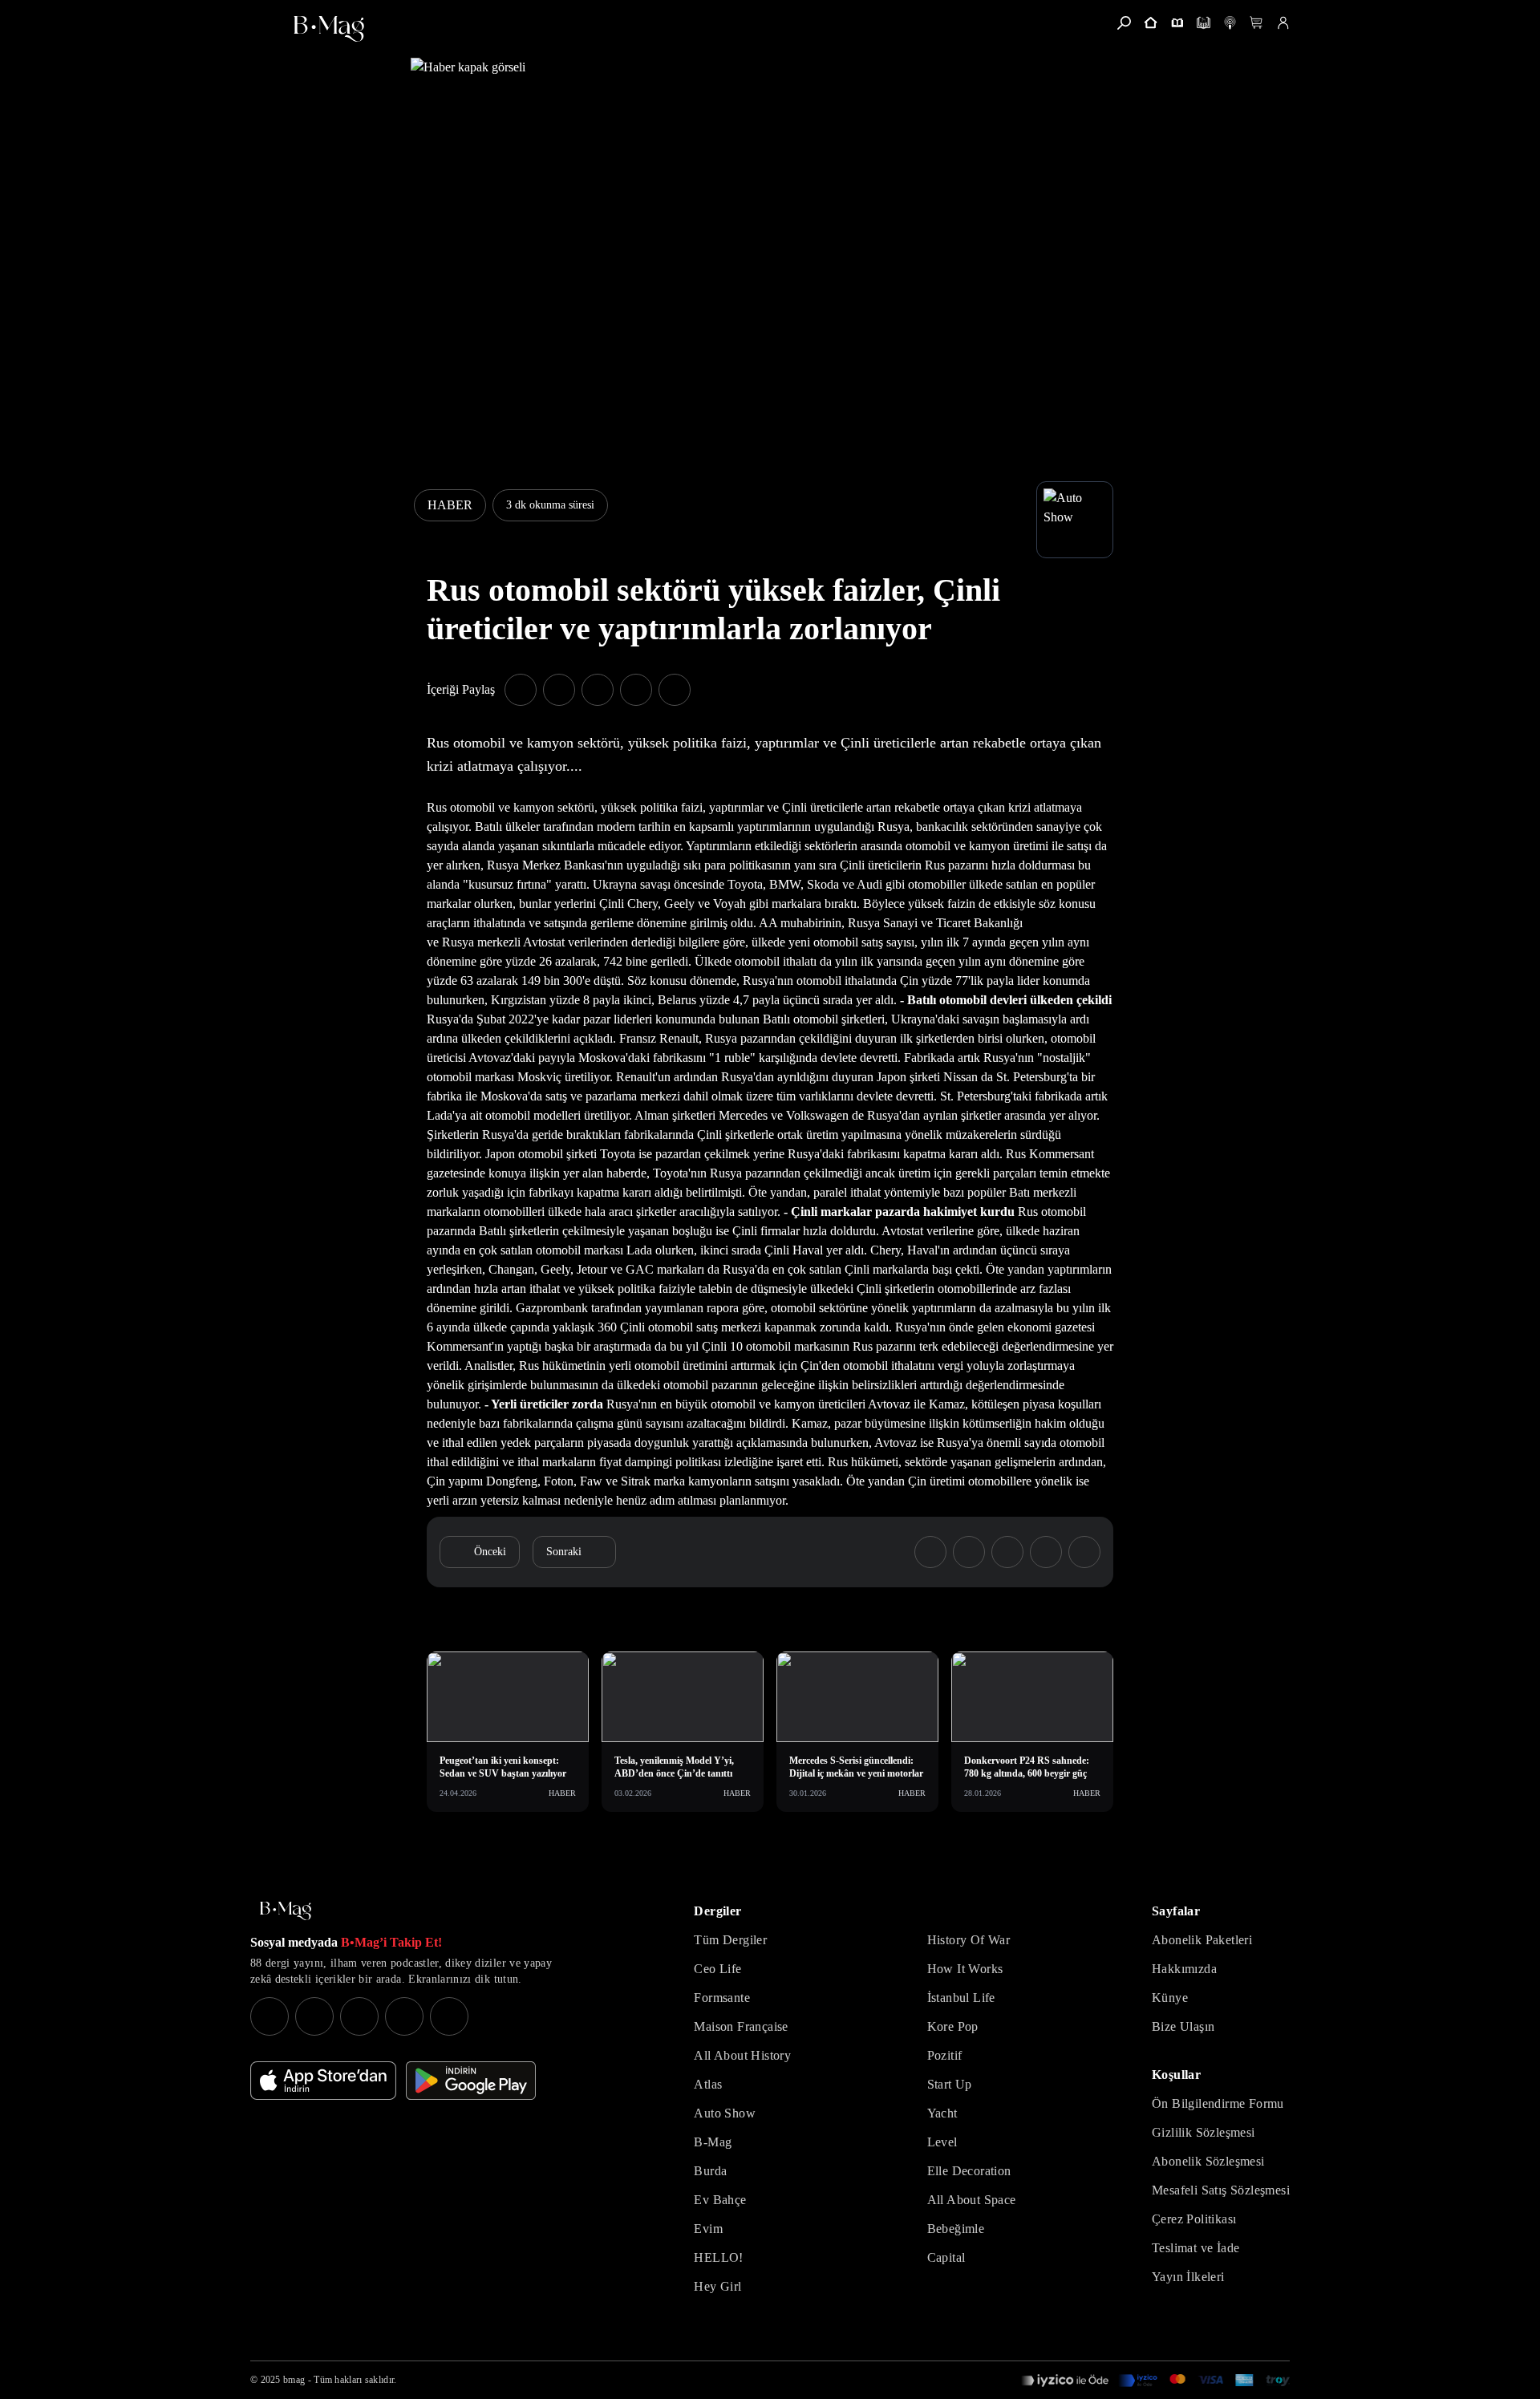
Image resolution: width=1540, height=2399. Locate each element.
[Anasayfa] (1151, 23)
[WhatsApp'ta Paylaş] (598, 690)
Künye (1170, 1998)
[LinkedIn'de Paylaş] (636, 690)
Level (942, 2142)
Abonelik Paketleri (1202, 1940)
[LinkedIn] (404, 2016)
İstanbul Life (961, 1998)
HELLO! (718, 2257)
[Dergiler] (1177, 23)
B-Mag (713, 2142)
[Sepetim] (1256, 23)
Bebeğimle (956, 2229)
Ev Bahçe (720, 2200)
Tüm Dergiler (730, 1940)
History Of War (969, 1940)
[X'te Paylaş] (559, 690)
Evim (708, 2229)
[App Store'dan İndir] (323, 2081)
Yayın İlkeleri (1188, 2277)
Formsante (722, 1998)
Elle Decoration (969, 2171)
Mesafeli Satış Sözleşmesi (1221, 2190)
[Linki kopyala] (675, 690)
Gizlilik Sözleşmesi (1204, 2132)
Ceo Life (717, 1969)
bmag (294, 2380)
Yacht (942, 2113)
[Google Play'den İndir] (471, 2081)
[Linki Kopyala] (1084, 1552)
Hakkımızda (1184, 1969)
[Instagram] (269, 2016)
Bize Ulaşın (1183, 2026)
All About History (742, 2055)
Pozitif (945, 2055)
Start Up (950, 2084)
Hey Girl (717, 2286)
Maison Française (741, 2026)
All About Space (972, 2200)
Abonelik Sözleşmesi (1208, 2161)
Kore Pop (953, 2026)
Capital (946, 2257)
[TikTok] (449, 2016)
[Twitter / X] (359, 2016)
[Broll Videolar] (1230, 23)
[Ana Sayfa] (286, 1911)
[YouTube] (314, 2016)
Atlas (708, 2084)
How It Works (965, 1969)
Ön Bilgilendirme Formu (1218, 2103)
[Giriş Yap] (1283, 23)
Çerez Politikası (1194, 2219)
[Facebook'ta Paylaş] (521, 690)
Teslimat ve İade (1196, 2248)
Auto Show (725, 2113)
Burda (710, 2171)
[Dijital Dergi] (1204, 23)
